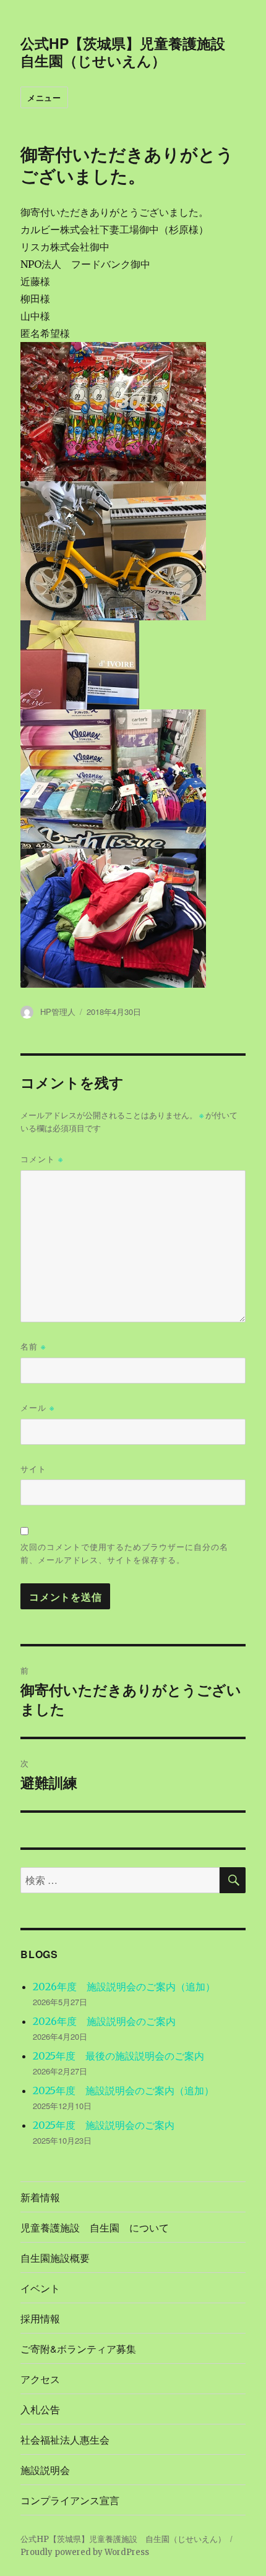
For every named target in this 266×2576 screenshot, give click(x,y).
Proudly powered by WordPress (85, 2552)
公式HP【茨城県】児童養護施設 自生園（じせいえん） (130, 52)
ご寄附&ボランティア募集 (78, 2349)
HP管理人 (58, 1012)
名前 (33, 1346)
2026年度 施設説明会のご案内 (104, 2021)
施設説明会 (45, 2470)
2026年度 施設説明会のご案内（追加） (124, 1987)
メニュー (44, 97)
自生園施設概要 (55, 2258)
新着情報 (40, 2197)
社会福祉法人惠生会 (65, 2440)
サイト (33, 1469)
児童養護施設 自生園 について (95, 2227)
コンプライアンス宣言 (70, 2500)
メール (37, 1407)
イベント (40, 2288)
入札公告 (40, 2409)
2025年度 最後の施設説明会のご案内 (118, 2056)
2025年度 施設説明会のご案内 (104, 2125)
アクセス (40, 2379)
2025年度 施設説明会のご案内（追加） (123, 2090)
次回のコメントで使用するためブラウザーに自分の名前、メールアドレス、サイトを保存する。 (124, 1553)
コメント (42, 1159)
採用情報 (40, 2318)
